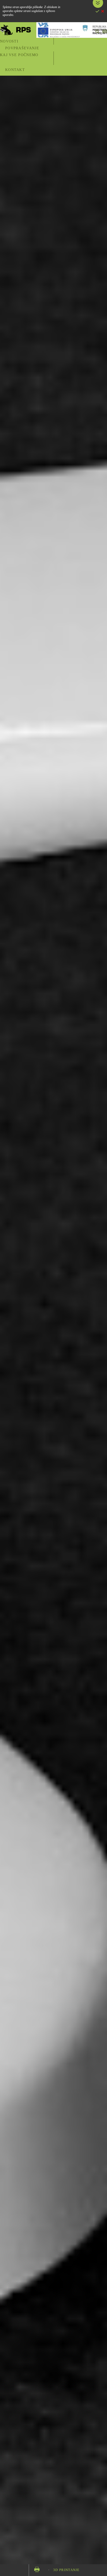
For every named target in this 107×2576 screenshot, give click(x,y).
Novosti (9, 41)
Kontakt (15, 70)
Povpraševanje (22, 48)
